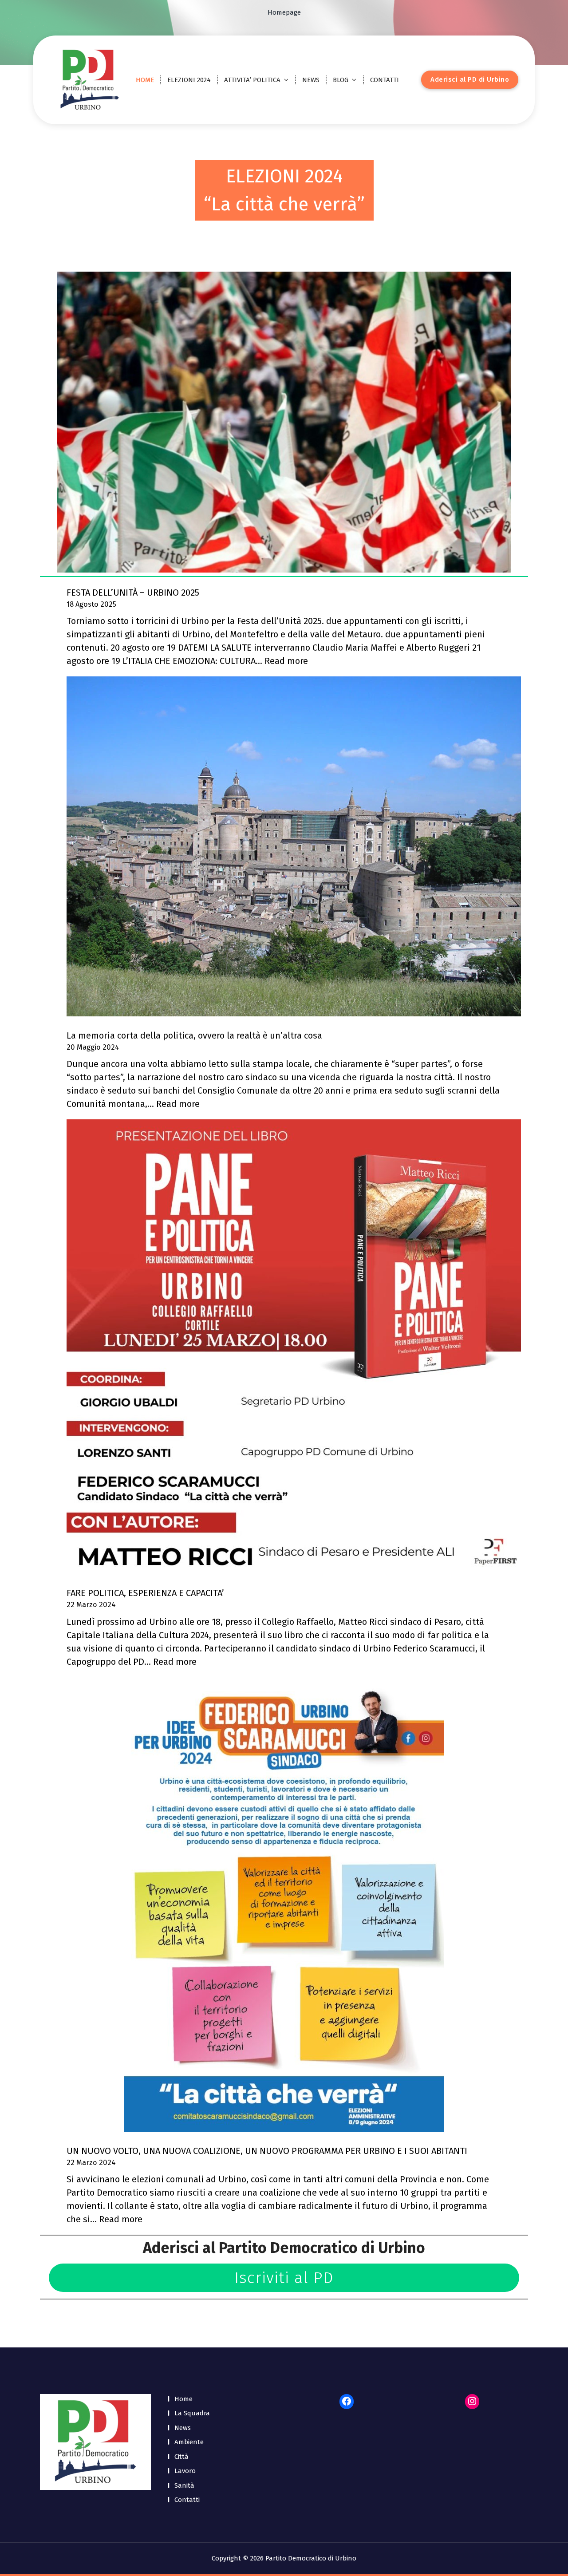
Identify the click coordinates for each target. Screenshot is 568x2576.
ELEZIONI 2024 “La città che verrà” (284, 190)
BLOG (341, 80)
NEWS (311, 80)
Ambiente (189, 2442)
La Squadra (192, 2413)
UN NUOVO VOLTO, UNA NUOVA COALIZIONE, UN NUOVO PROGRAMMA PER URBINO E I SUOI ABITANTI (267, 2151)
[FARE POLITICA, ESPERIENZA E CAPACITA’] (294, 1347)
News (183, 2428)
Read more (286, 661)
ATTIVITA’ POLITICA (252, 80)
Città (181, 2457)
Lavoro (185, 2471)
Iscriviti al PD (284, 2278)
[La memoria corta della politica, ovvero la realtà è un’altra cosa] (294, 846)
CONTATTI (385, 80)
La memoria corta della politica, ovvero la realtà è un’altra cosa (194, 1035)
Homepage (284, 12)
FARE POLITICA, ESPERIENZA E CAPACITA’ (145, 1593)
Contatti (187, 2500)
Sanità (184, 2485)
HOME (145, 80)
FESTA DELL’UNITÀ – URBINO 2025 (133, 593)
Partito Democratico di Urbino (322, 2248)
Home (183, 2399)
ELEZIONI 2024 (189, 80)
